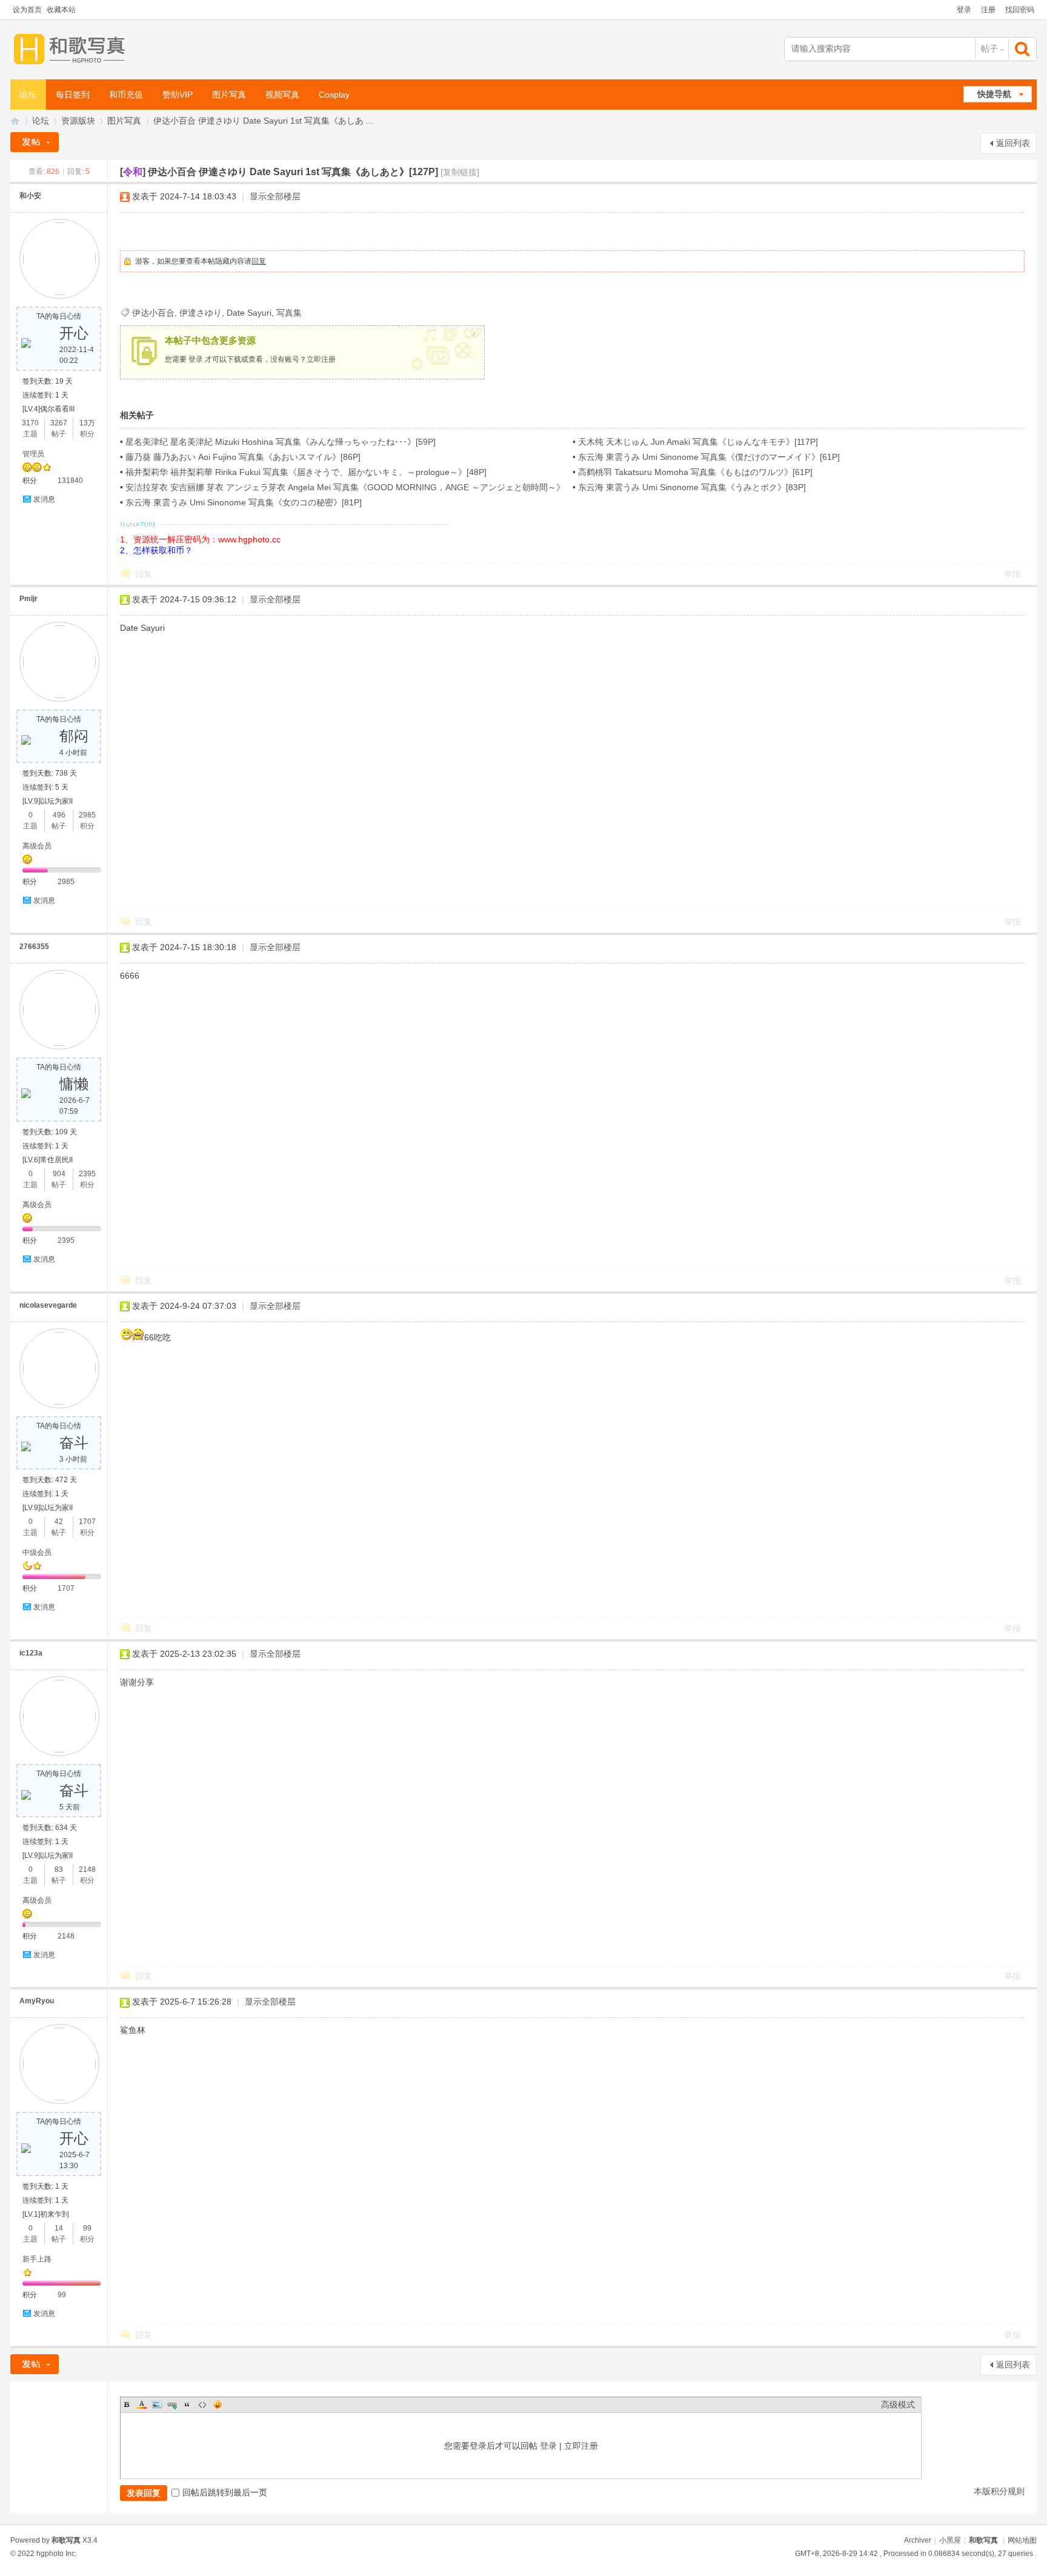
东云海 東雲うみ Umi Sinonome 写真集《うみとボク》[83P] (692, 487)
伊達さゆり (201, 313)
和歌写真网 (15, 121)
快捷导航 (994, 94)
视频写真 (282, 95)
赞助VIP (178, 95)
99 (87, 2228)
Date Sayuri (249, 313)
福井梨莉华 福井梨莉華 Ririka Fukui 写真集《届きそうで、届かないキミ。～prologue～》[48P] (306, 472)
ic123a (31, 1653)
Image (157, 2405)
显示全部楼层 (275, 196)
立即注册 (321, 359)
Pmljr (28, 599)
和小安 (30, 196)
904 (59, 1174)
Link (172, 2405)
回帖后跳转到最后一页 (225, 2492)
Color (142, 2405)
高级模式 (898, 2405)
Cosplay (334, 95)
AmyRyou (37, 2001)
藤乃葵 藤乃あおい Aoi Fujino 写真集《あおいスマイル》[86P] (243, 457)
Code (202, 2405)
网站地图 (1022, 2540)
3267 (59, 423)
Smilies (218, 2405)
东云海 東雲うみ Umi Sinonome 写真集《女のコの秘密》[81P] (244, 502)
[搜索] (1023, 49)
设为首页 (27, 10)
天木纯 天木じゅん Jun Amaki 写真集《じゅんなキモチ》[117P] (698, 442)
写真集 (289, 313)
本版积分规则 (999, 2491)
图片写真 (229, 95)
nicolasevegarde (48, 1305)
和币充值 (126, 95)
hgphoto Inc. (57, 2554)
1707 (87, 1522)
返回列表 (1013, 143)
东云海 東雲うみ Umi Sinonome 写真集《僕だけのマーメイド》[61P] (709, 457)
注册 (988, 10)
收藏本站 (61, 10)
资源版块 (78, 121)
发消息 (44, 499)
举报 (1012, 574)
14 (59, 2228)
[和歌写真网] (72, 49)
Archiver (918, 2540)
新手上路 (37, 2259)
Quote (187, 2405)
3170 (30, 423)
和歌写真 (983, 2540)
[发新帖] (35, 142)
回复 (259, 261)
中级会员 (37, 1553)
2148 (87, 1869)
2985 (87, 815)
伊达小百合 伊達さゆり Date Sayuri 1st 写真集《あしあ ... (263, 121)
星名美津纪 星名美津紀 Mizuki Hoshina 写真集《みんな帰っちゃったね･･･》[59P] (281, 442)
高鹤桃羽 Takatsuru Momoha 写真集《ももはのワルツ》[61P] (695, 472)
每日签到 (73, 95)
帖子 (989, 48)
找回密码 (1020, 10)
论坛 (28, 95)
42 (59, 1522)
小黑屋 (950, 2540)
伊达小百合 (153, 313)
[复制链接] (460, 172)
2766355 (34, 947)
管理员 (33, 454)
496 (59, 815)
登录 (964, 10)
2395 (87, 1174)
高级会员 (37, 846)
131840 (70, 481)
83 (59, 1869)
